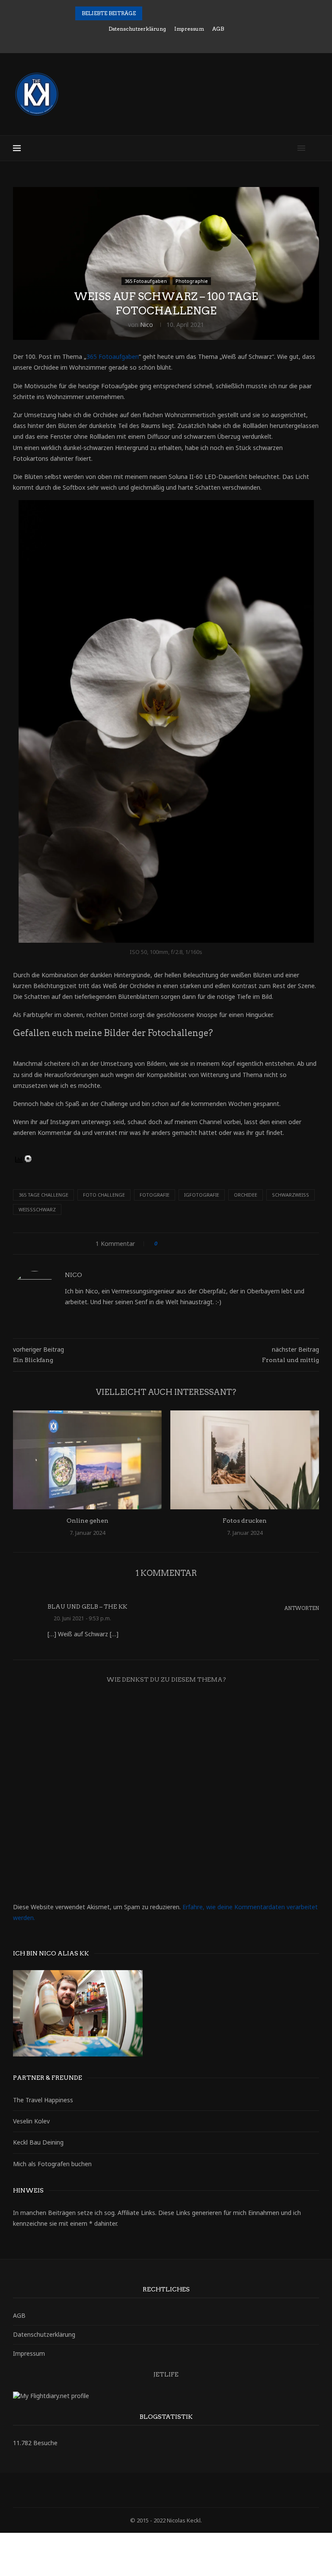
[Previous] (150, 13)
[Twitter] (149, 41)
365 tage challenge (43, 1195)
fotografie (155, 1195)
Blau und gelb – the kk (87, 1607)
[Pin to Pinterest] (188, 1244)
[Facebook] (137, 41)
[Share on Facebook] (172, 1244)
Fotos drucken (245, 1521)
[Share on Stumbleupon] (221, 1244)
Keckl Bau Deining (38, 2142)
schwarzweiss (290, 1195)
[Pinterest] (172, 41)
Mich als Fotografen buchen (52, 2164)
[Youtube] (195, 41)
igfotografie (202, 1195)
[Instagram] (160, 41)
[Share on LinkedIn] (196, 1244)
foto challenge (104, 1195)
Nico (147, 325)
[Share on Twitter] (180, 1244)
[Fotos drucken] (245, 1460)
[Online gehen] (87, 1460)
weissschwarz (37, 1209)
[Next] (162, 13)
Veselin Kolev (31, 2121)
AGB (218, 29)
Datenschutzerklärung (137, 29)
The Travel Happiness (43, 2100)
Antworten (302, 1608)
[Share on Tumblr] (205, 1244)
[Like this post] (162, 1244)
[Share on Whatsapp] (229, 1244)
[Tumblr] (184, 41)
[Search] (315, 148)
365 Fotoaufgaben (113, 356)
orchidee (246, 1195)
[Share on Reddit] (213, 1244)
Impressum (189, 29)
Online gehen (88, 1521)
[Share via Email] (238, 1244)
